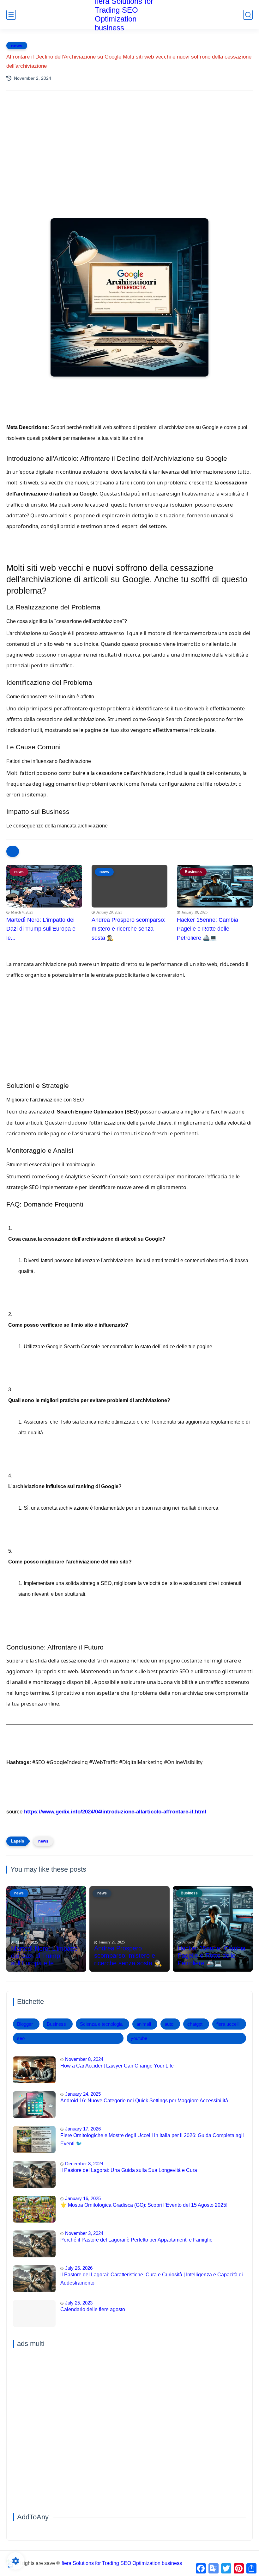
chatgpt (195, 2024)
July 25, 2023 (79, 2303)
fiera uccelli (228, 2024)
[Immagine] (34, 2070)
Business (56, 2024)
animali (144, 2024)
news (17, 46)
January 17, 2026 (83, 2129)
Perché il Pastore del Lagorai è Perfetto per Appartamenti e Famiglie (136, 2240)
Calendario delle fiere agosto (93, 2309)
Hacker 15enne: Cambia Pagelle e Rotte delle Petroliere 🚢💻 (208, 929)
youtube (139, 2038)
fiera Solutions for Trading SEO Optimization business (122, 2563)
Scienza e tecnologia (101, 2024)
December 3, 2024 (84, 2164)
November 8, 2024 (84, 2059)
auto (169, 2024)
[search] (248, 15)
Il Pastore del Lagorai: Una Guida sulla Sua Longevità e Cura (129, 2170)
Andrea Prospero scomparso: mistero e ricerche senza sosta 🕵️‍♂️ (129, 929)
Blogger (25, 2024)
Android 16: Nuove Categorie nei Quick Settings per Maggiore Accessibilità (144, 2101)
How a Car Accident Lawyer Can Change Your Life (117, 2066)
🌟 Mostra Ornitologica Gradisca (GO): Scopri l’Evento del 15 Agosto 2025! (144, 2205)
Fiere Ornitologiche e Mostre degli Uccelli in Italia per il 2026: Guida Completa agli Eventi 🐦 (152, 2139)
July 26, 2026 (79, 2268)
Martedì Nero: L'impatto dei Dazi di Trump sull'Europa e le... (41, 929)
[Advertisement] (129, 151)
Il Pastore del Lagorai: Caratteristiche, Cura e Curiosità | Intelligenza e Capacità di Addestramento (152, 2279)
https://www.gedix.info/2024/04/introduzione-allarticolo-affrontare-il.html (115, 1812)
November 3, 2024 (84, 2233)
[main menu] (11, 15)
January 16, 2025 (83, 2198)
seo (21, 2038)
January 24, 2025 (83, 2094)
